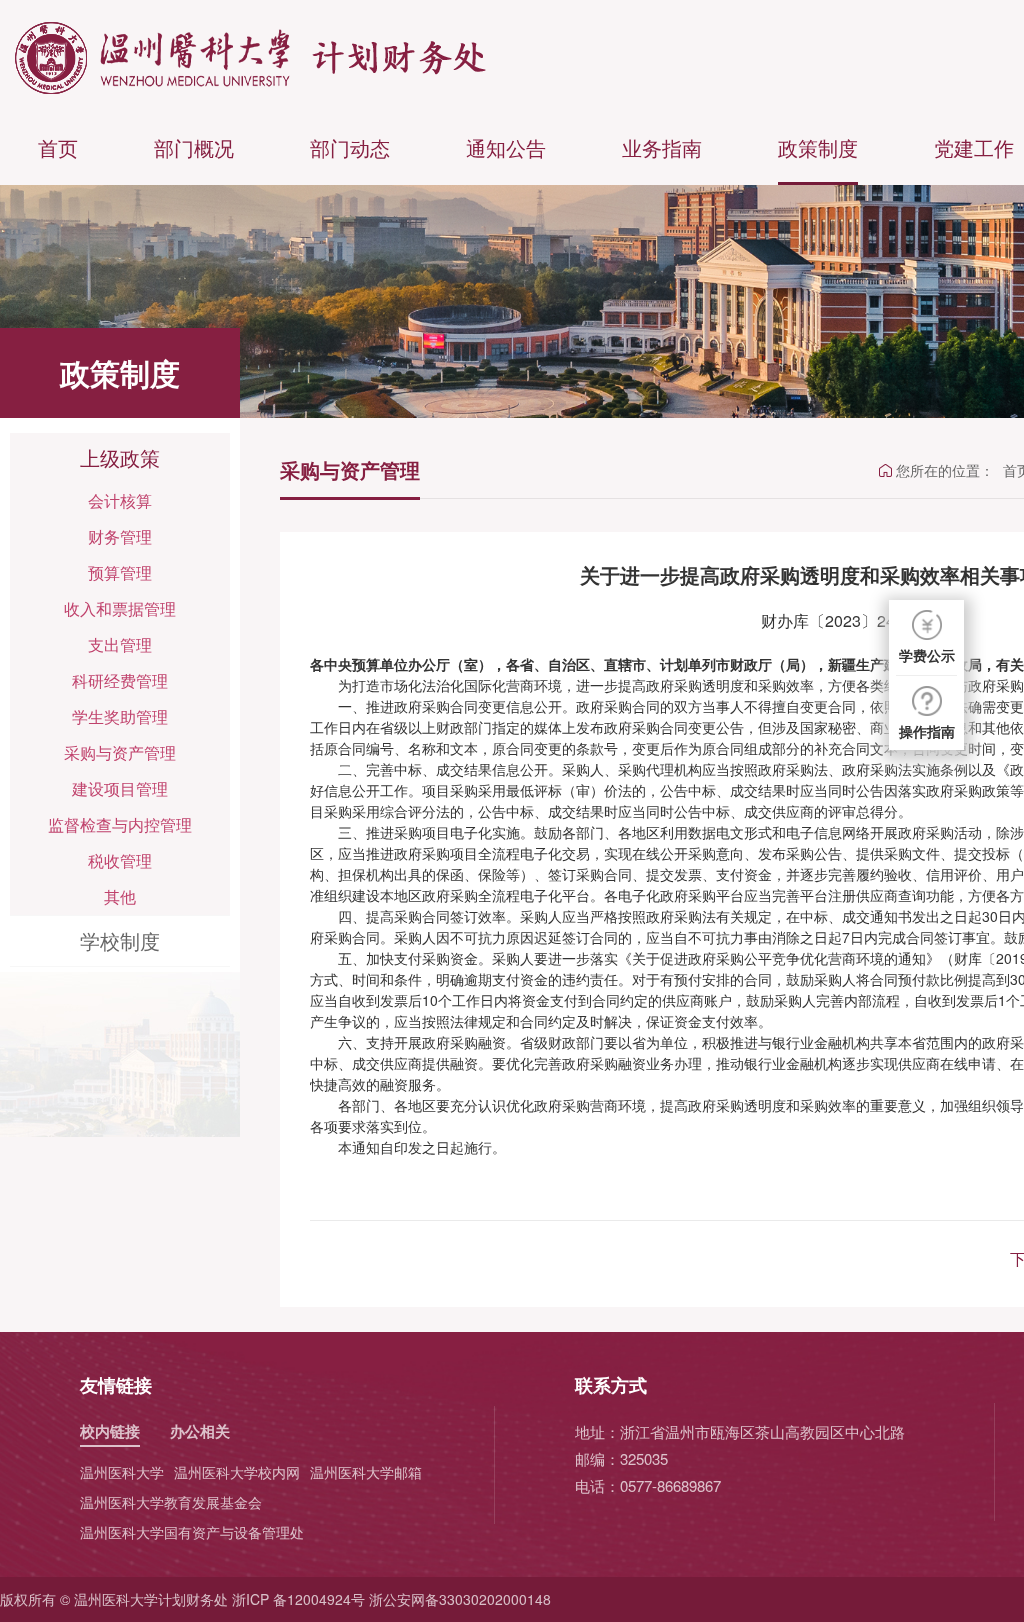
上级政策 (120, 457)
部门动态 (350, 147)
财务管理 (120, 536)
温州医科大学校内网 (237, 1472)
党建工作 (974, 147)
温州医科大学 (122, 1472)
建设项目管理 (120, 788)
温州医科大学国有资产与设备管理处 (192, 1532)
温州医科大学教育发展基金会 (171, 1502)
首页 (58, 147)
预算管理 (120, 572)
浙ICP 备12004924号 (298, 1599)
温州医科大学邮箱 (366, 1472)
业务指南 (662, 147)
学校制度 (120, 940)
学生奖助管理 (120, 716)
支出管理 (120, 644)
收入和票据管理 (120, 608)
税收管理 (120, 860)
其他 (120, 896)
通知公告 (506, 147)
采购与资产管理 (120, 752)
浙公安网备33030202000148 (460, 1599)
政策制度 (818, 147)
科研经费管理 (120, 680)
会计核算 (120, 500)
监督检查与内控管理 (120, 824)
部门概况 (194, 147)
